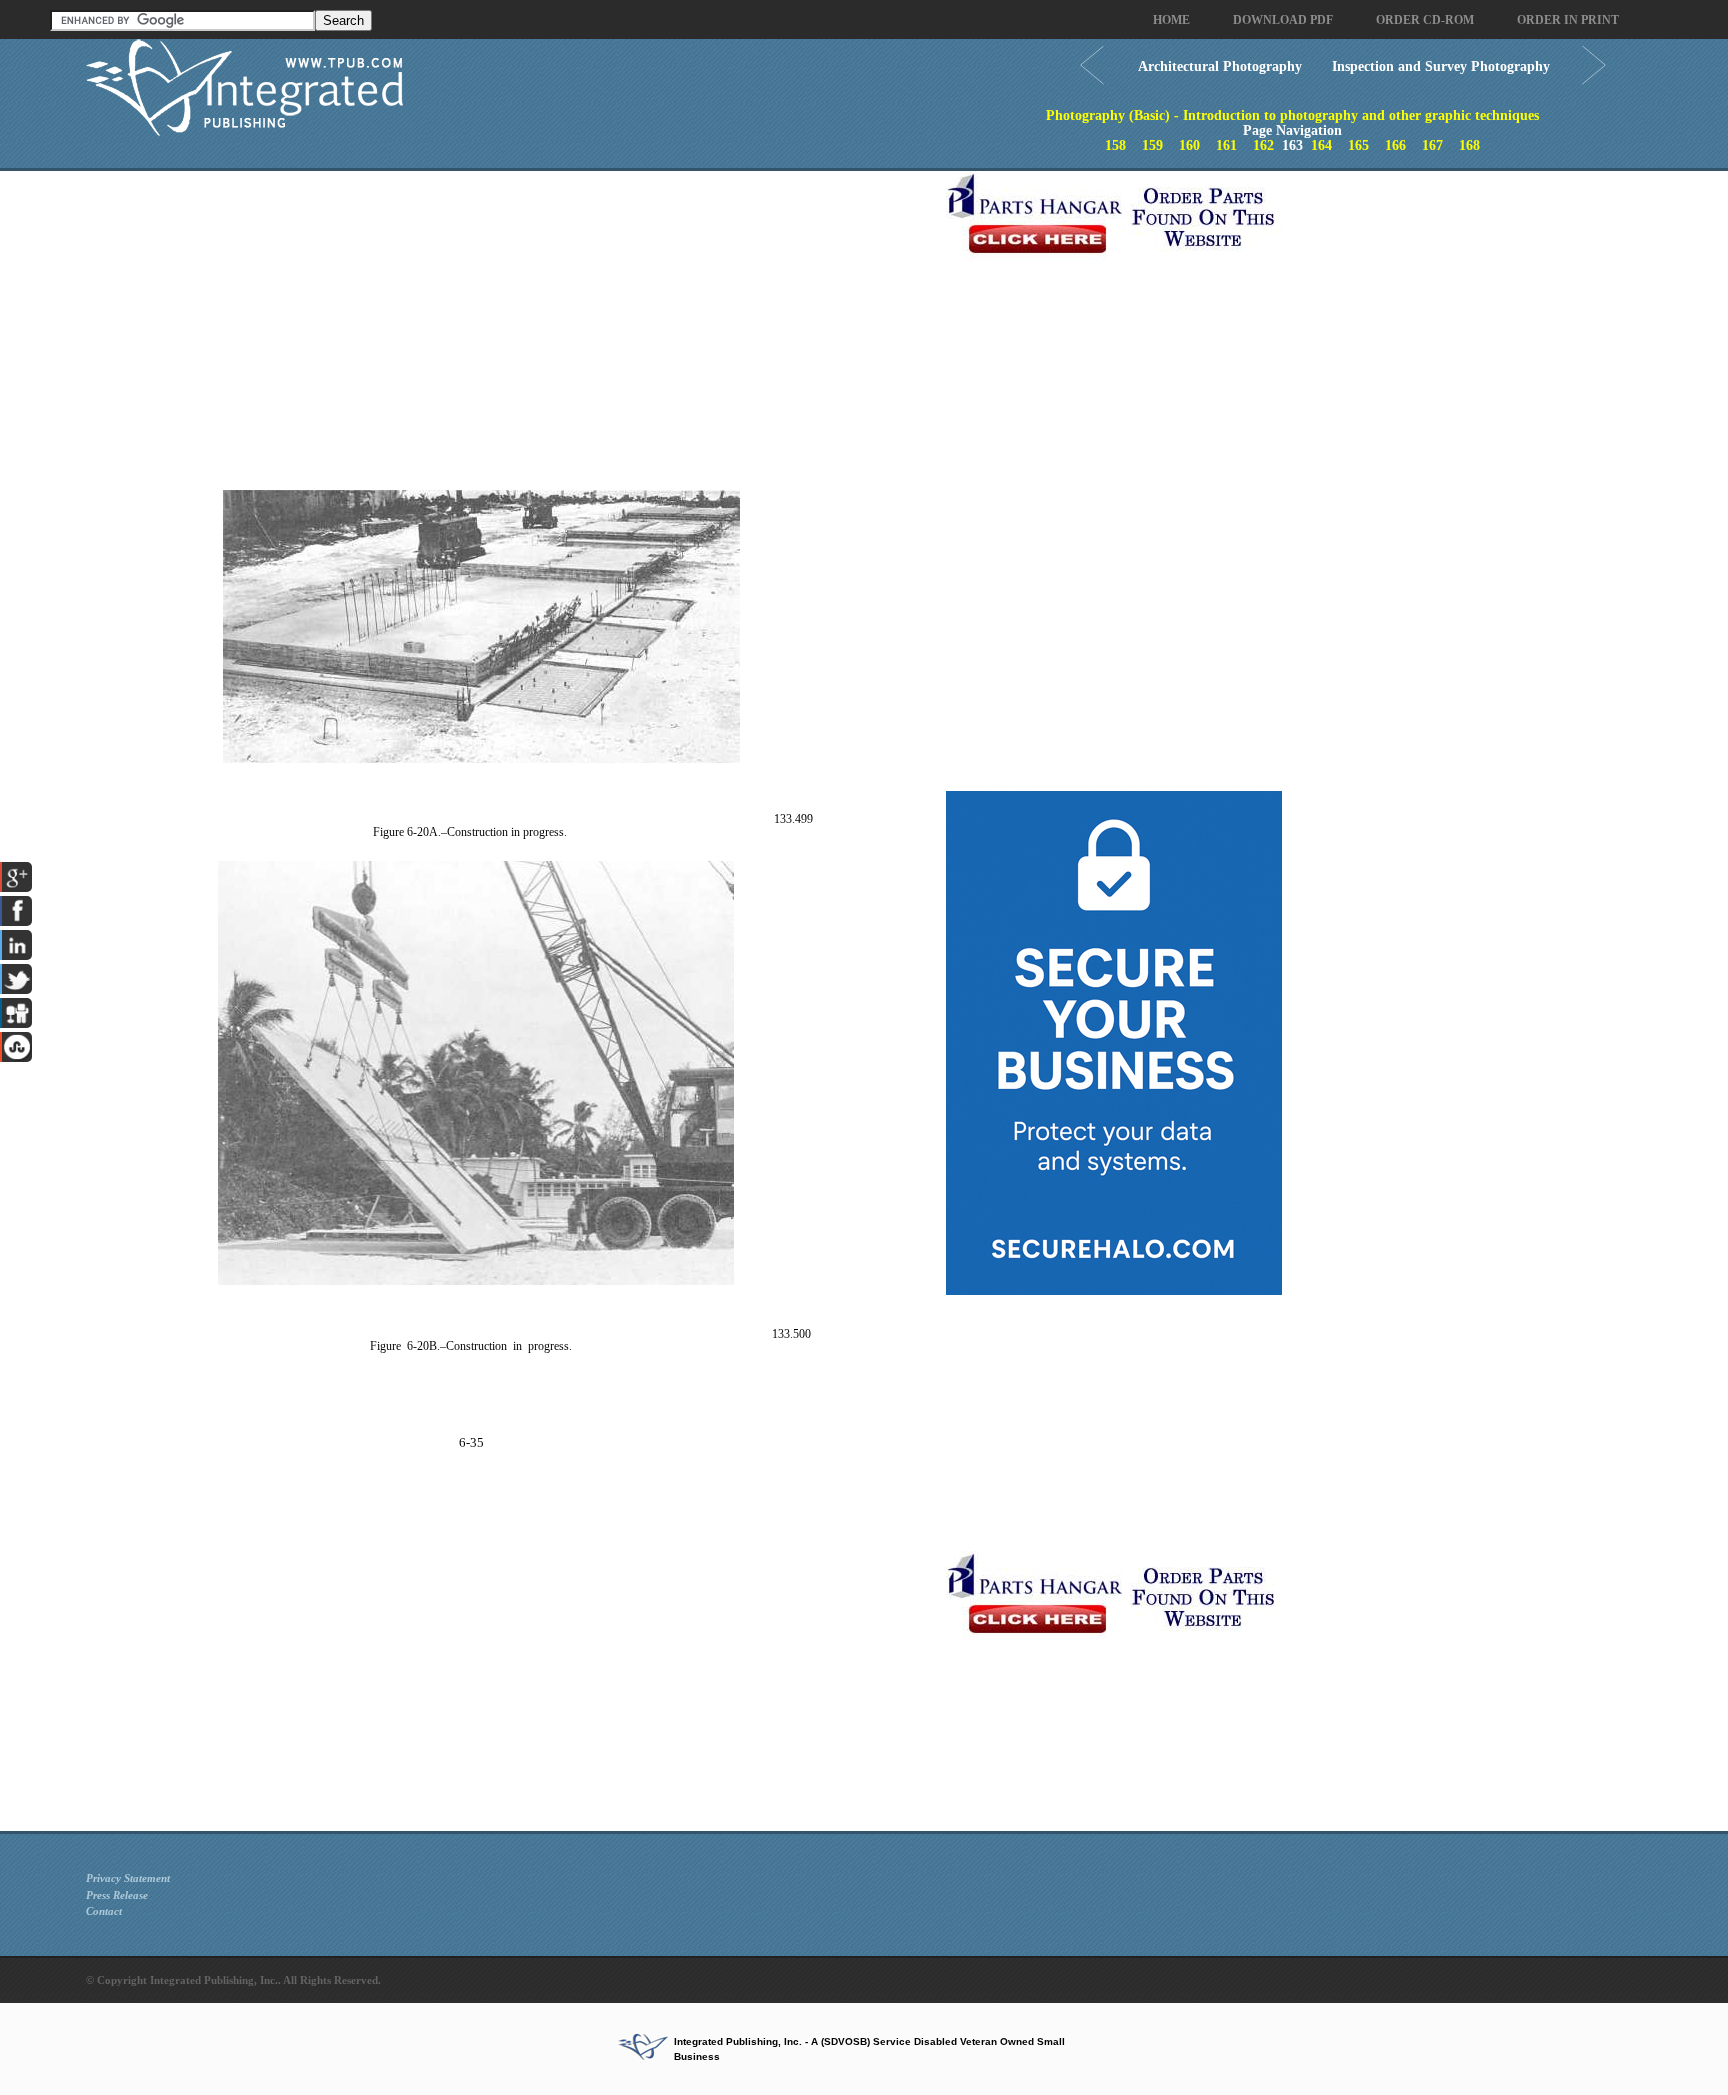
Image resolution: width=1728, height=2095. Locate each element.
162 (1263, 145)
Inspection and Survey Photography (1441, 66)
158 (1115, 145)
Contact (104, 1911)
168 (1469, 145)
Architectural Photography (1220, 66)
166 (1395, 145)
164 (1321, 145)
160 (1189, 145)
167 (1432, 145)
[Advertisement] (511, 311)
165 (1358, 145)
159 (1152, 145)
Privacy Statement (128, 1878)
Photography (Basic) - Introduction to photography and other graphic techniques (1292, 115)
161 (1226, 145)
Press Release (117, 1895)
